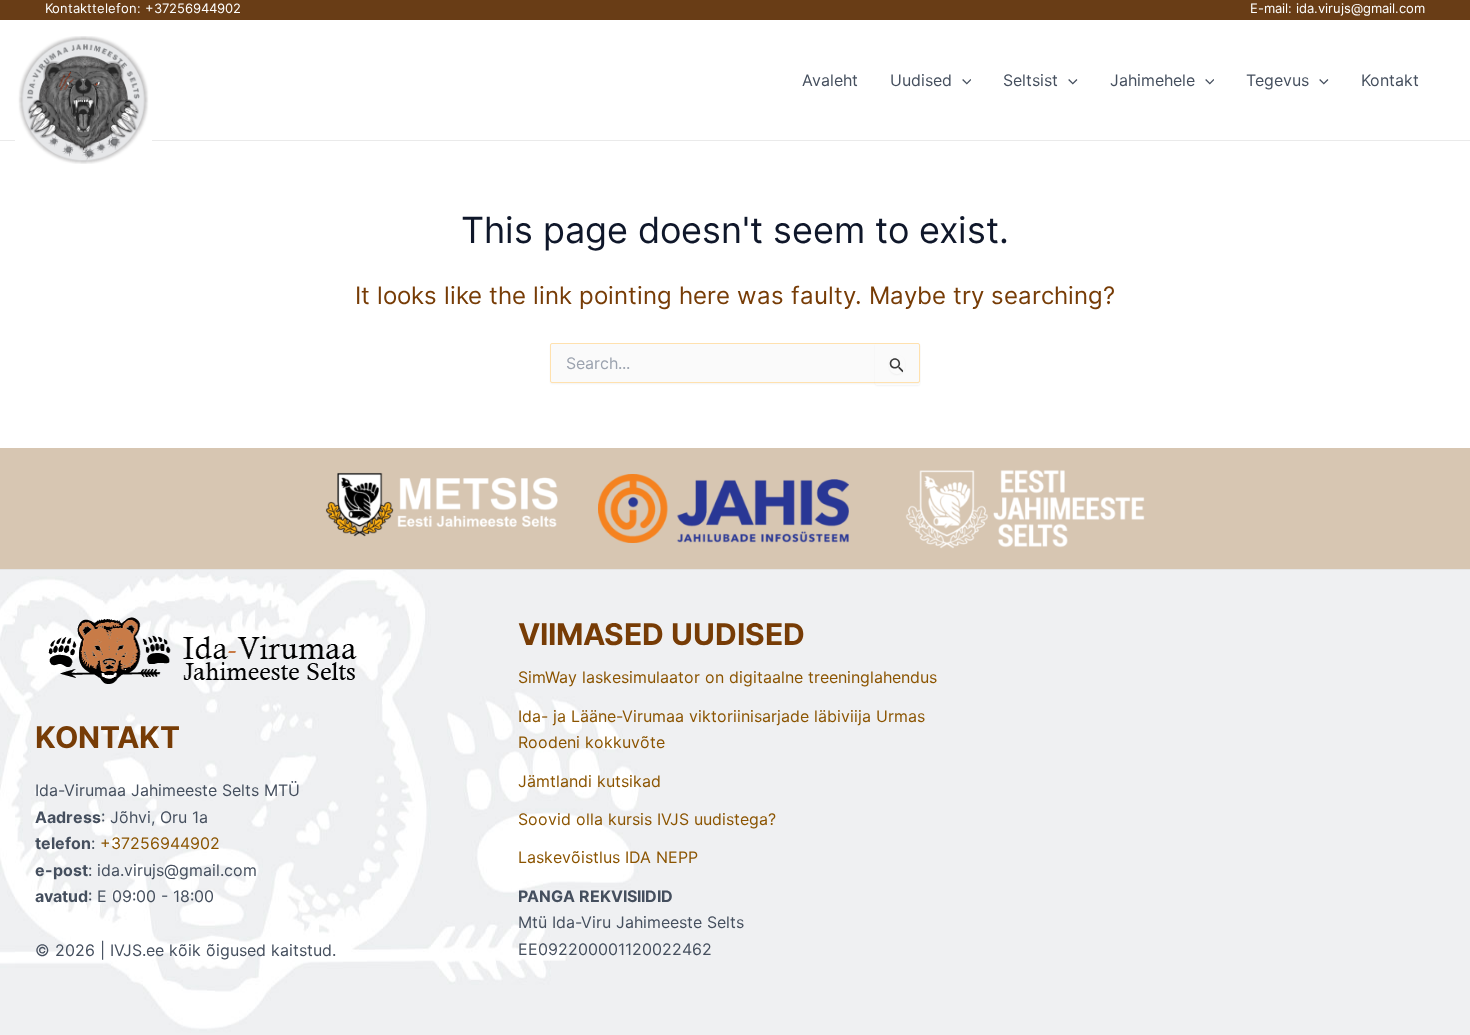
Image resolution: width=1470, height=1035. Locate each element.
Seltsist (1030, 80)
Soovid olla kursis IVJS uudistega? (647, 819)
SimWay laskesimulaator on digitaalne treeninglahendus (727, 677)
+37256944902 (193, 8)
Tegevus (1277, 80)
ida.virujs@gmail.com (1360, 8)
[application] (962, 80)
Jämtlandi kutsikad (589, 781)
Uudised (921, 80)
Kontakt (1390, 80)
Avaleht (830, 80)
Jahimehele (1152, 80)
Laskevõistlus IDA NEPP (608, 857)
